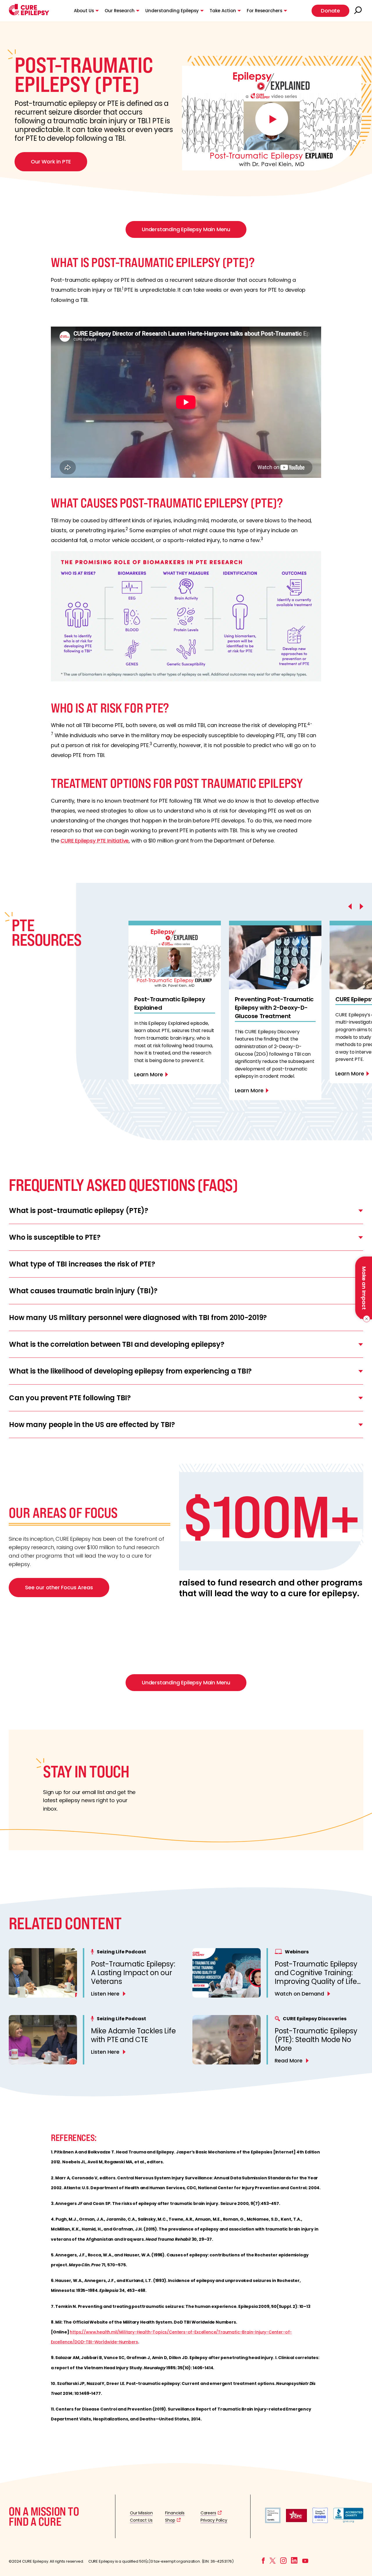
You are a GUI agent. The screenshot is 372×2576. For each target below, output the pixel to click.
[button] (29, 14)
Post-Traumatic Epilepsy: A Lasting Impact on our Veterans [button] (133, 1973)
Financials (175, 2513)
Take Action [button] (223, 11)
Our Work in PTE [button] (51, 162)
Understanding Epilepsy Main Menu (186, 229)
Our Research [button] (120, 11)
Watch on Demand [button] (299, 1994)
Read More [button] (289, 2061)
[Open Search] (359, 11)
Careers (208, 2513)
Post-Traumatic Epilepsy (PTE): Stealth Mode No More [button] (316, 2040)
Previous (137, 912)
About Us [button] (84, 11)
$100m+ (271, 1516)
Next (137, 1126)
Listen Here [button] (105, 1994)
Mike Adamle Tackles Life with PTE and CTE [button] (133, 2035)
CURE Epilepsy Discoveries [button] (315, 2019)
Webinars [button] (297, 1952)
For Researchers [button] (264, 11)
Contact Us (141, 2520)
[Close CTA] (365, 1319)
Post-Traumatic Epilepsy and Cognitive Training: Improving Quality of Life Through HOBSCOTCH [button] (316, 1977)
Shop (170, 2520)
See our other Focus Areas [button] (59, 1587)
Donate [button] (330, 11)
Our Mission (141, 2513)
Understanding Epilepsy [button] (172, 11)
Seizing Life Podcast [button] (121, 1952)
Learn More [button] (149, 1074)
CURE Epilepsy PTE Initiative (95, 841)
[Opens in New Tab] (273, 2521)
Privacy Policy (214, 2520)
